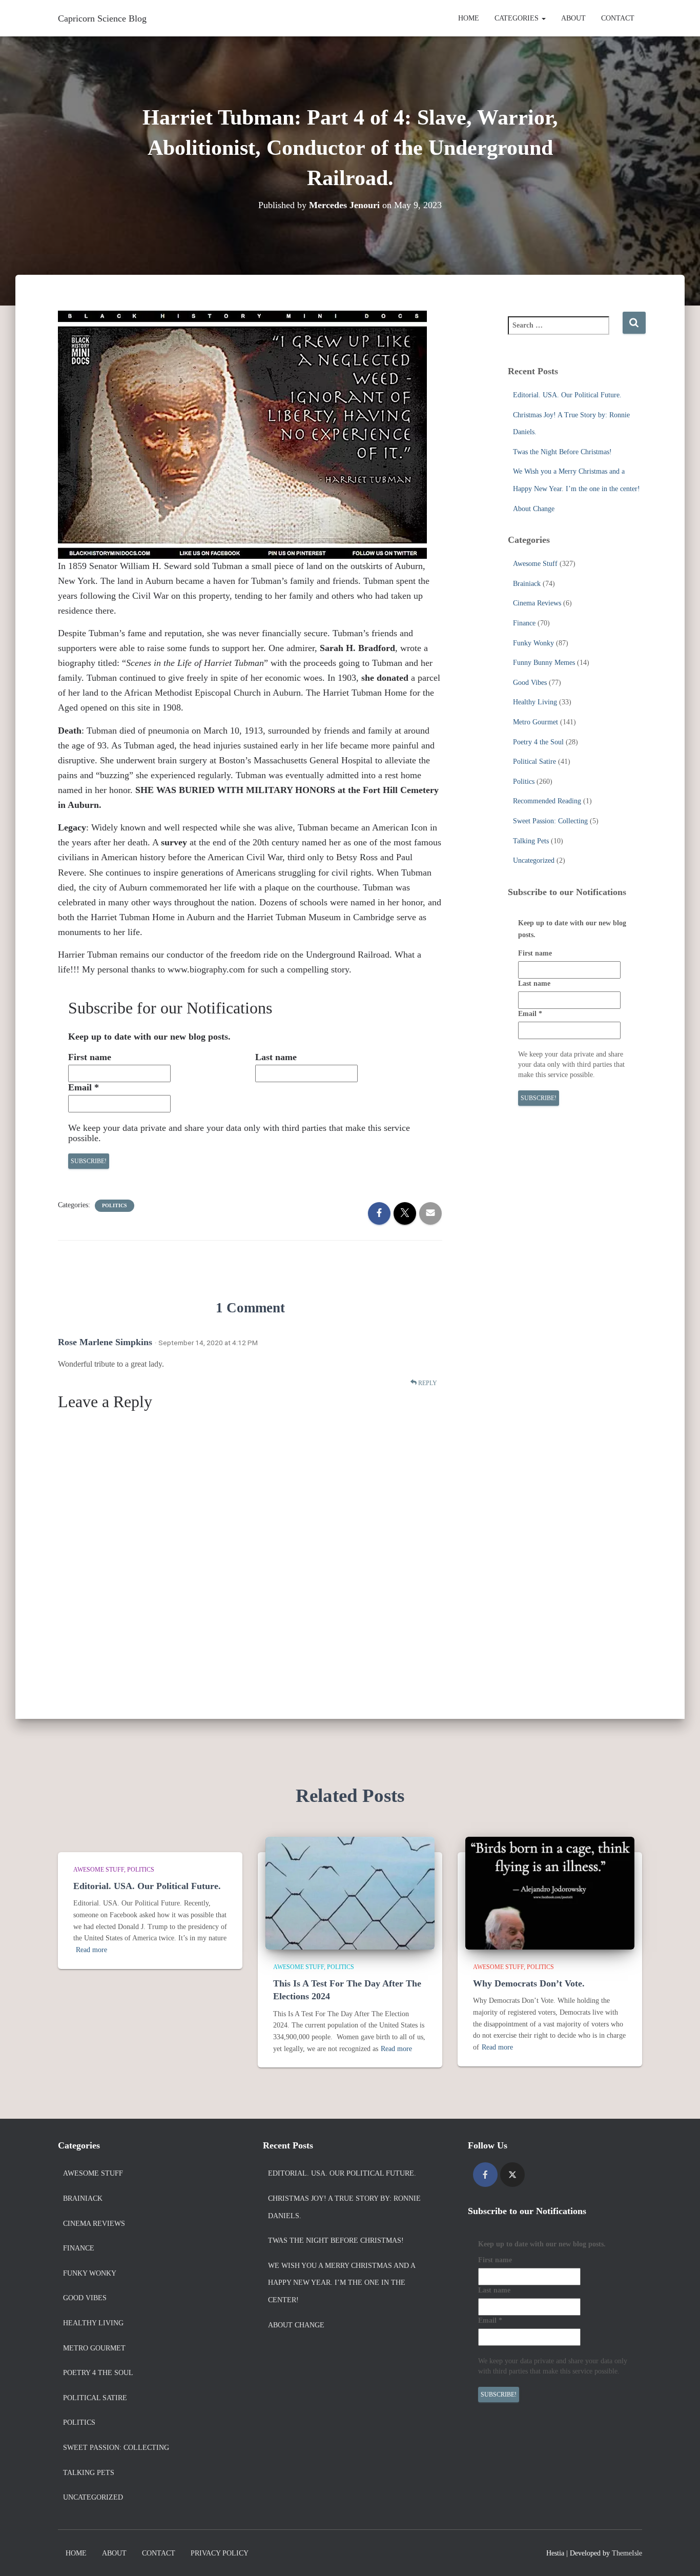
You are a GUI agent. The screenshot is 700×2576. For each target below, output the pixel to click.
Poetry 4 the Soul (538, 742)
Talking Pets (531, 841)
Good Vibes (530, 683)
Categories (518, 18)
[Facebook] (485, 2175)
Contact (618, 18)
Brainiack (527, 584)
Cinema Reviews (537, 603)
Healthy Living (535, 702)
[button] (543, 18)
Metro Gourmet (536, 722)
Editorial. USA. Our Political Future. (567, 395)
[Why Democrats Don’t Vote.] (550, 1892)
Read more (91, 1950)
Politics (115, 1205)
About (573, 18)
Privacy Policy (220, 2553)
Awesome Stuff (535, 564)
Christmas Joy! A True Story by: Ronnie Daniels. (344, 2207)
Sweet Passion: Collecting (550, 821)
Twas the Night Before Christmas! (562, 452)
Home (469, 18)
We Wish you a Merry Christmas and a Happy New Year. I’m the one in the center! (342, 2283)
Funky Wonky (533, 643)
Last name (276, 1057)
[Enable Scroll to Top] (680, 2555)
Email (84, 1087)
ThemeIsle (627, 2553)
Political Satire (534, 762)
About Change (534, 509)
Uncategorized (534, 860)
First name (90, 1057)
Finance (524, 623)
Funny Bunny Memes (544, 663)
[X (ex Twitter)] (512, 2175)
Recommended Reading (547, 801)
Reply (427, 1383)
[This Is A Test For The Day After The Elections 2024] (350, 1892)
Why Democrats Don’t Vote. (529, 1983)
